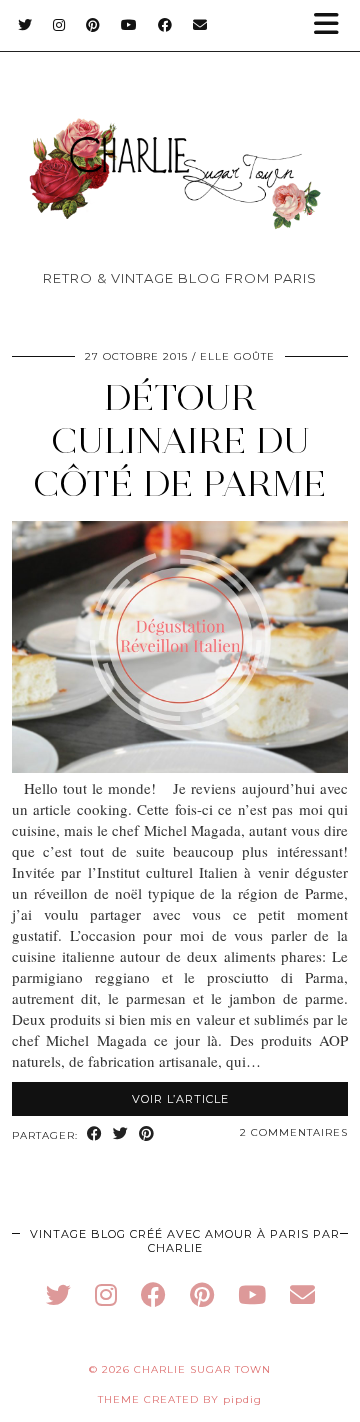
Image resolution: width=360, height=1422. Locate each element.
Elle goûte (237, 356)
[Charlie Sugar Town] (180, 142)
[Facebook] (165, 25)
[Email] (200, 25)
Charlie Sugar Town (202, 1369)
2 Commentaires (294, 1132)
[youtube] (252, 1294)
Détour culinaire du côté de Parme (180, 440)
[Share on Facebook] (95, 1134)
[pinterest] (202, 1294)
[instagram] (106, 1294)
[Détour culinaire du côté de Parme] (180, 767)
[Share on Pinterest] (147, 1134)
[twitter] (58, 1294)
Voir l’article (180, 1099)
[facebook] (153, 1294)
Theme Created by (180, 1399)
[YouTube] (129, 25)
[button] (333, 25)
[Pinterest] (93, 25)
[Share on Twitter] (121, 1134)
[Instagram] (59, 25)
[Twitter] (25, 25)
